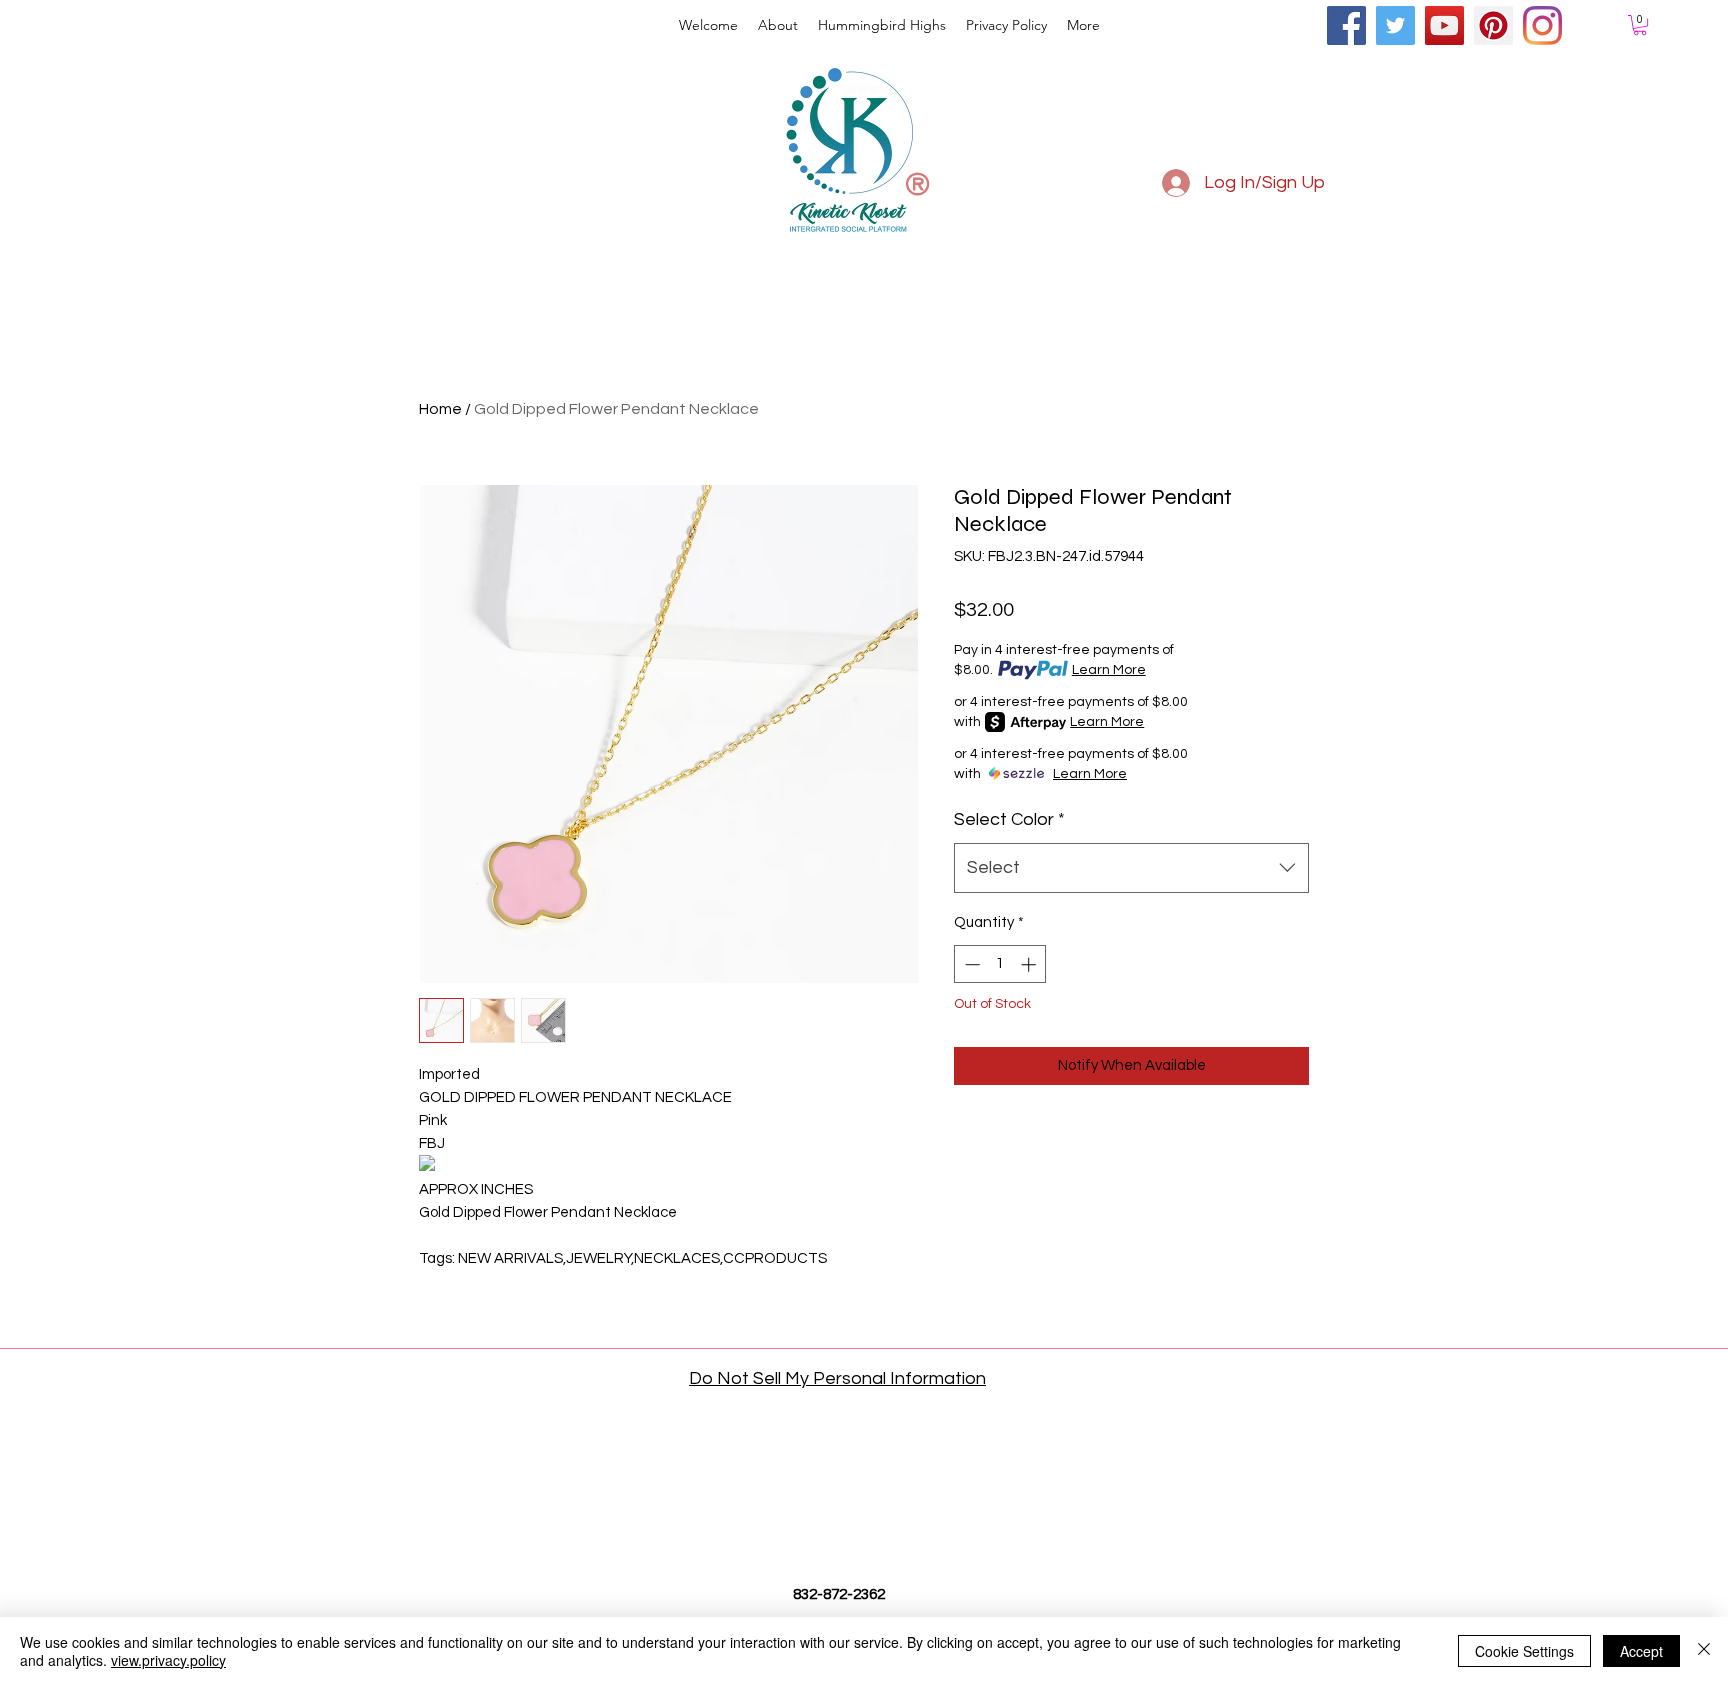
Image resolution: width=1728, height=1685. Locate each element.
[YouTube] (1444, 25)
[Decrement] (970, 964)
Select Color (1009, 819)
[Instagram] (1542, 25)
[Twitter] (1395, 25)
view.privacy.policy (168, 1660)
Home (440, 409)
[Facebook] (1346, 25)
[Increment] (1030, 964)
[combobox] (1131, 868)
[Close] (1704, 1651)
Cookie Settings (1524, 1651)
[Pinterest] (1493, 25)
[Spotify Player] (1588, 202)
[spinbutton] (1000, 964)
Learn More (1109, 670)
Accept (1641, 1651)
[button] (1640, 25)
